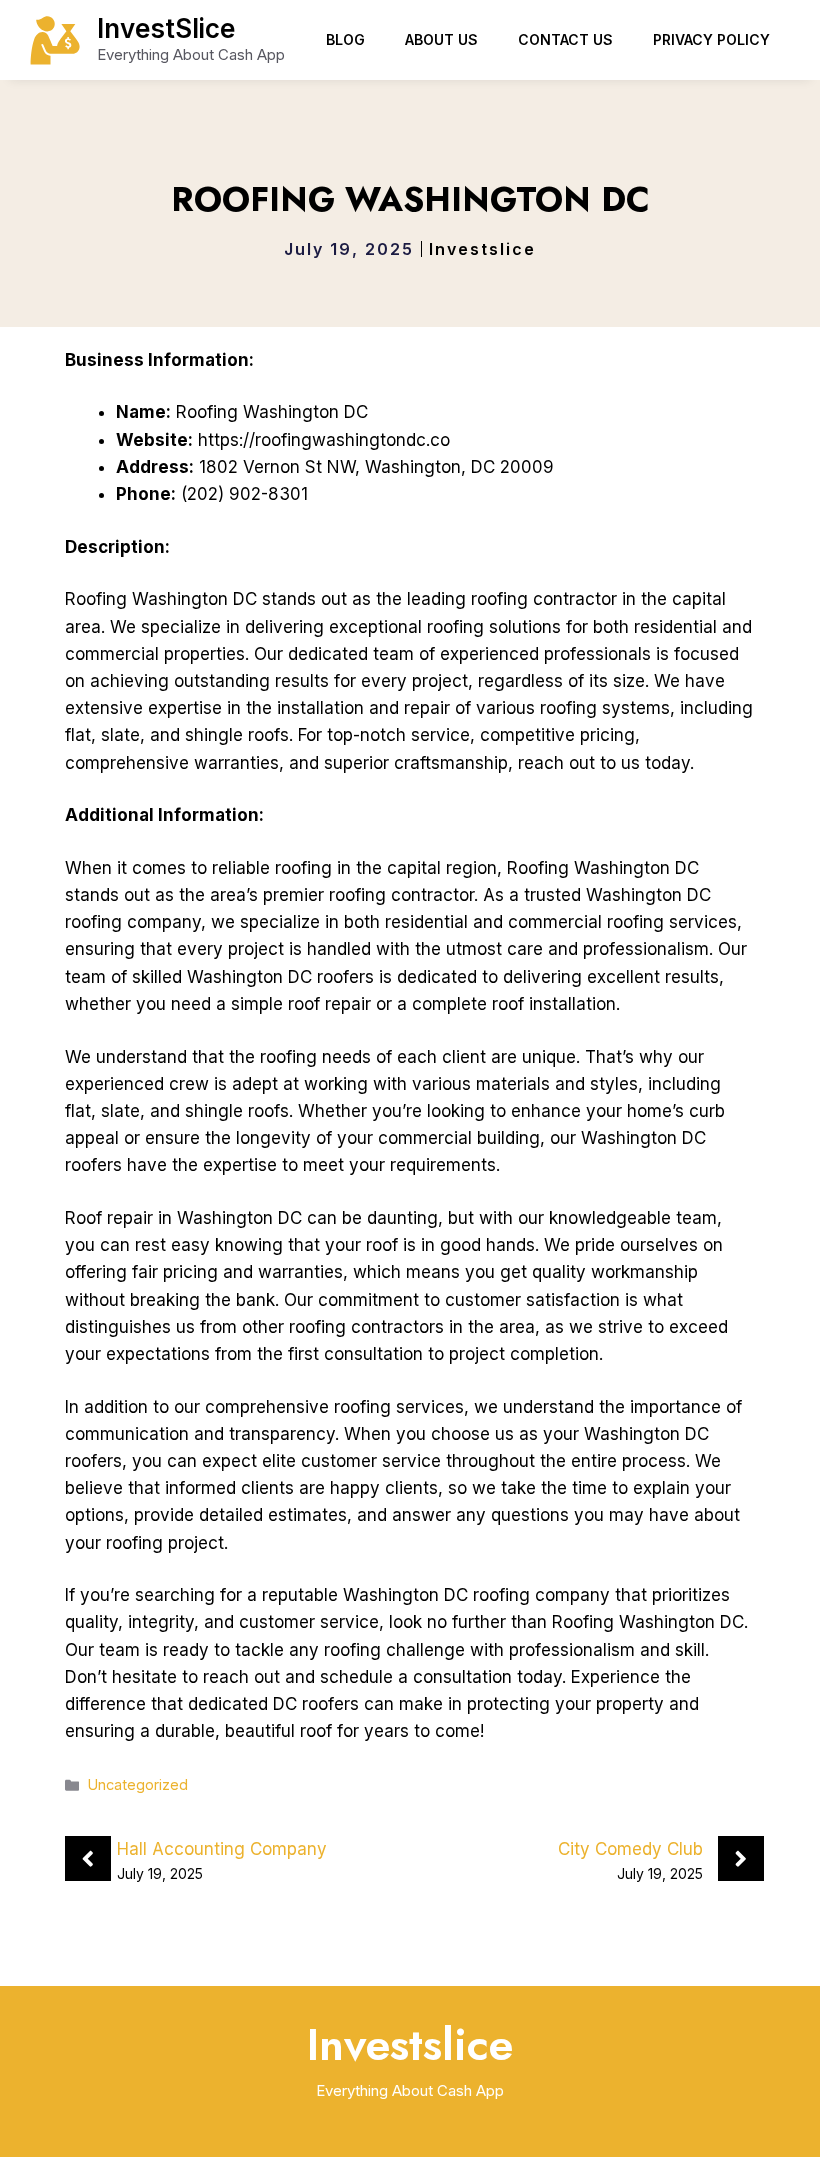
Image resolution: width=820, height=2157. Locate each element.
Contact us (565, 39)
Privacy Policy (711, 39)
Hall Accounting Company (222, 1849)
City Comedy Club (630, 1849)
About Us (441, 39)
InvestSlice (166, 28)
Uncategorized (138, 1784)
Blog (345, 39)
